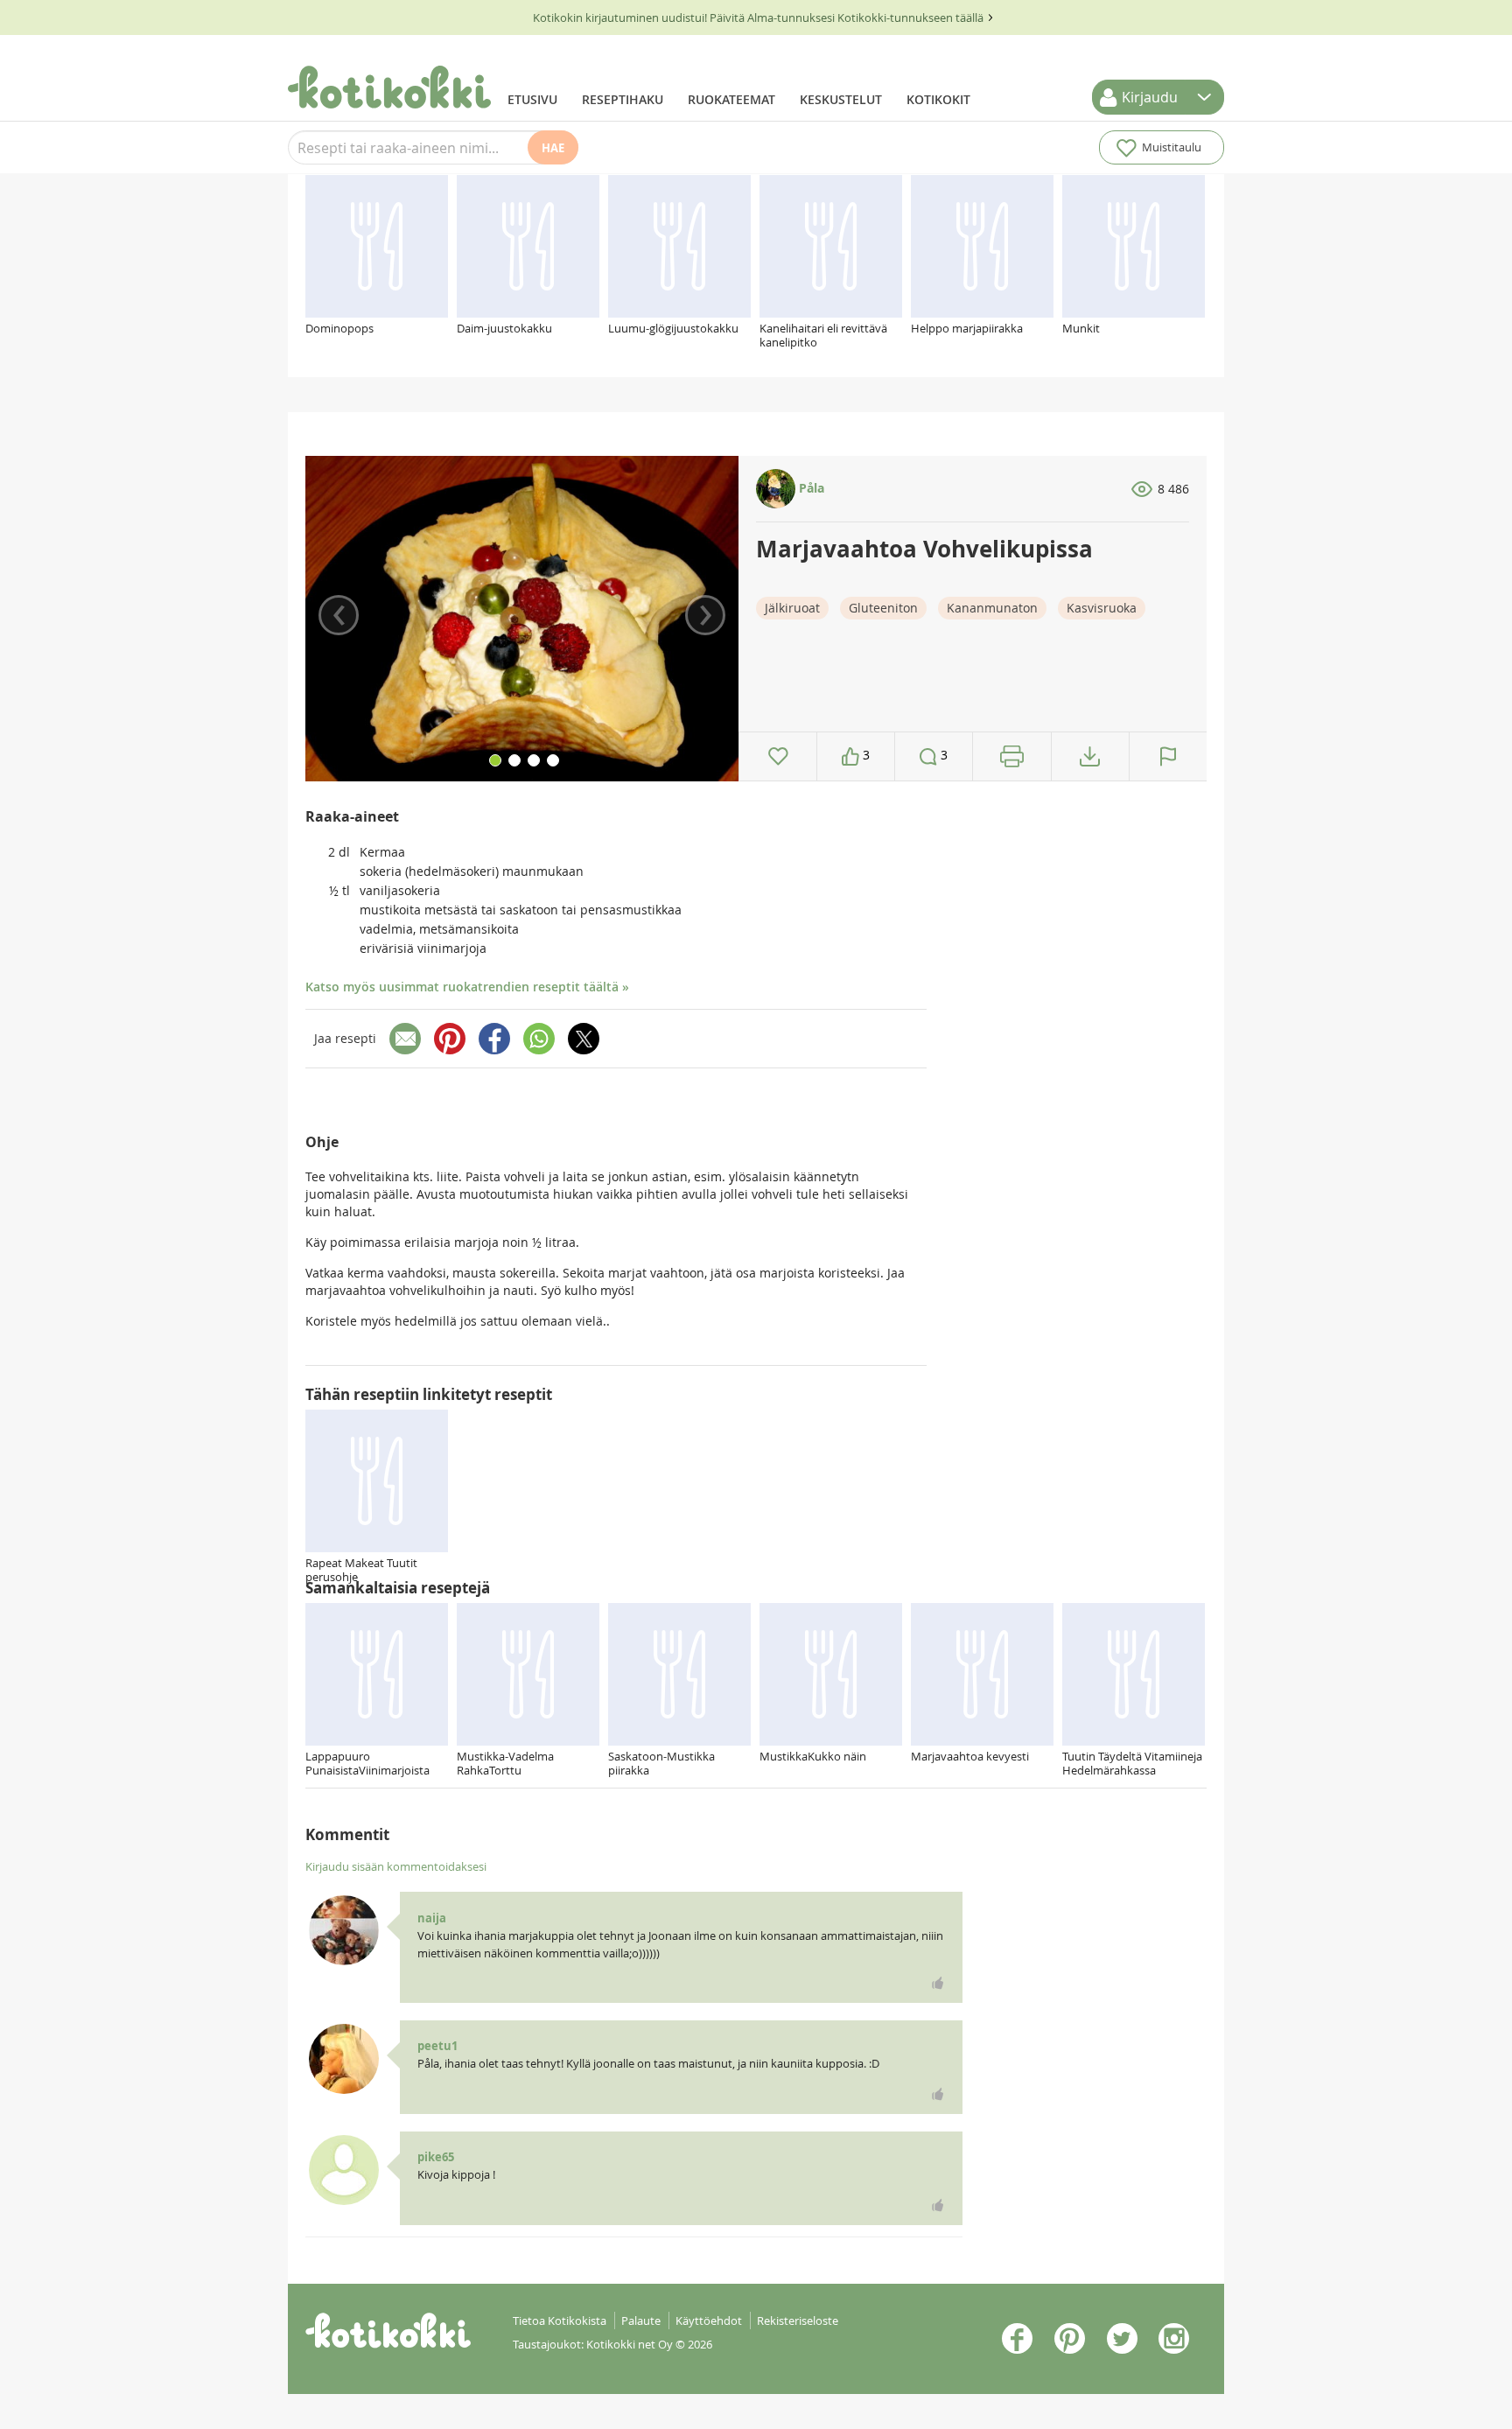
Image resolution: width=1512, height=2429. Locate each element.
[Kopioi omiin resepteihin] (1090, 756)
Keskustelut (841, 99)
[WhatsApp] (539, 1039)
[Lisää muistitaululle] (778, 756)
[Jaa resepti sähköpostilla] (405, 1039)
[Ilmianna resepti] (1168, 756)
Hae (553, 148)
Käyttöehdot (709, 2320)
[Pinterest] (450, 1039)
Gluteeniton (883, 608)
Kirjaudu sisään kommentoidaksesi (396, 1866)
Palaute (641, 2320)
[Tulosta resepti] (1012, 756)
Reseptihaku (623, 99)
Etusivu (532, 99)
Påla (810, 488)
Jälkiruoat (792, 608)
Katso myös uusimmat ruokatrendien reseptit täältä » (467, 987)
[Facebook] (494, 1039)
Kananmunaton (992, 608)
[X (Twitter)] (584, 1039)
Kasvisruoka (1102, 608)
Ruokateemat (731, 99)
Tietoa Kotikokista (560, 2320)
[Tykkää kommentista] (938, 1983)
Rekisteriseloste (798, 2320)
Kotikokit (938, 99)
